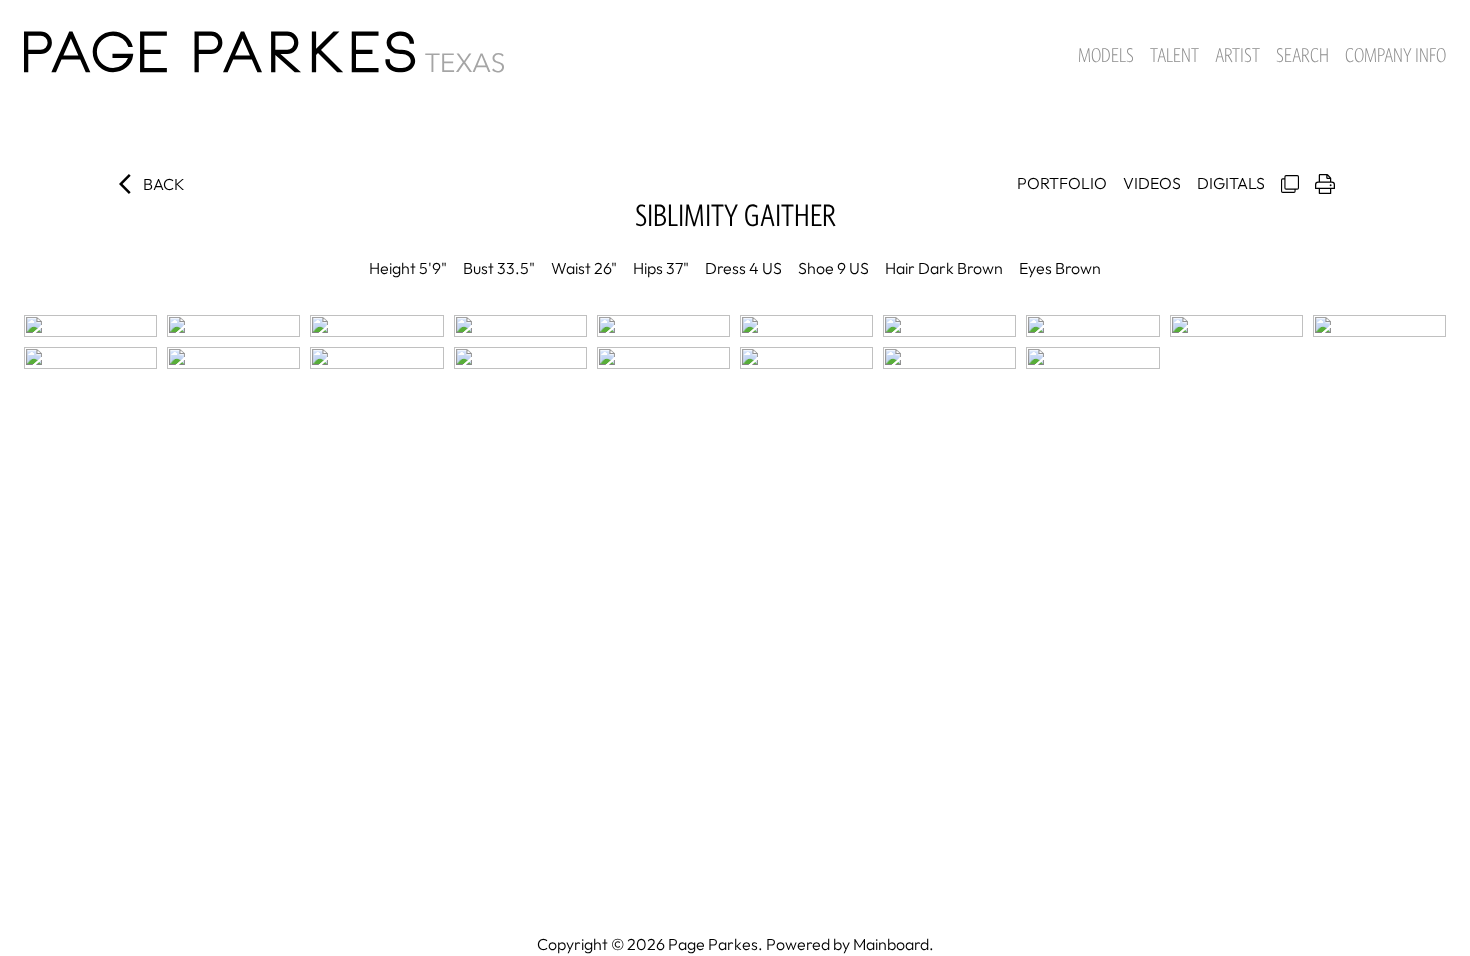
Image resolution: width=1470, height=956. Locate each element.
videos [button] (1152, 183)
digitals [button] (1231, 183)
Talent (1174, 55)
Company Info (1395, 55)
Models (1106, 55)
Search (1302, 55)
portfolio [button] (1062, 183)
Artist (1237, 55)
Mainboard (891, 944)
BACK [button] (164, 184)
